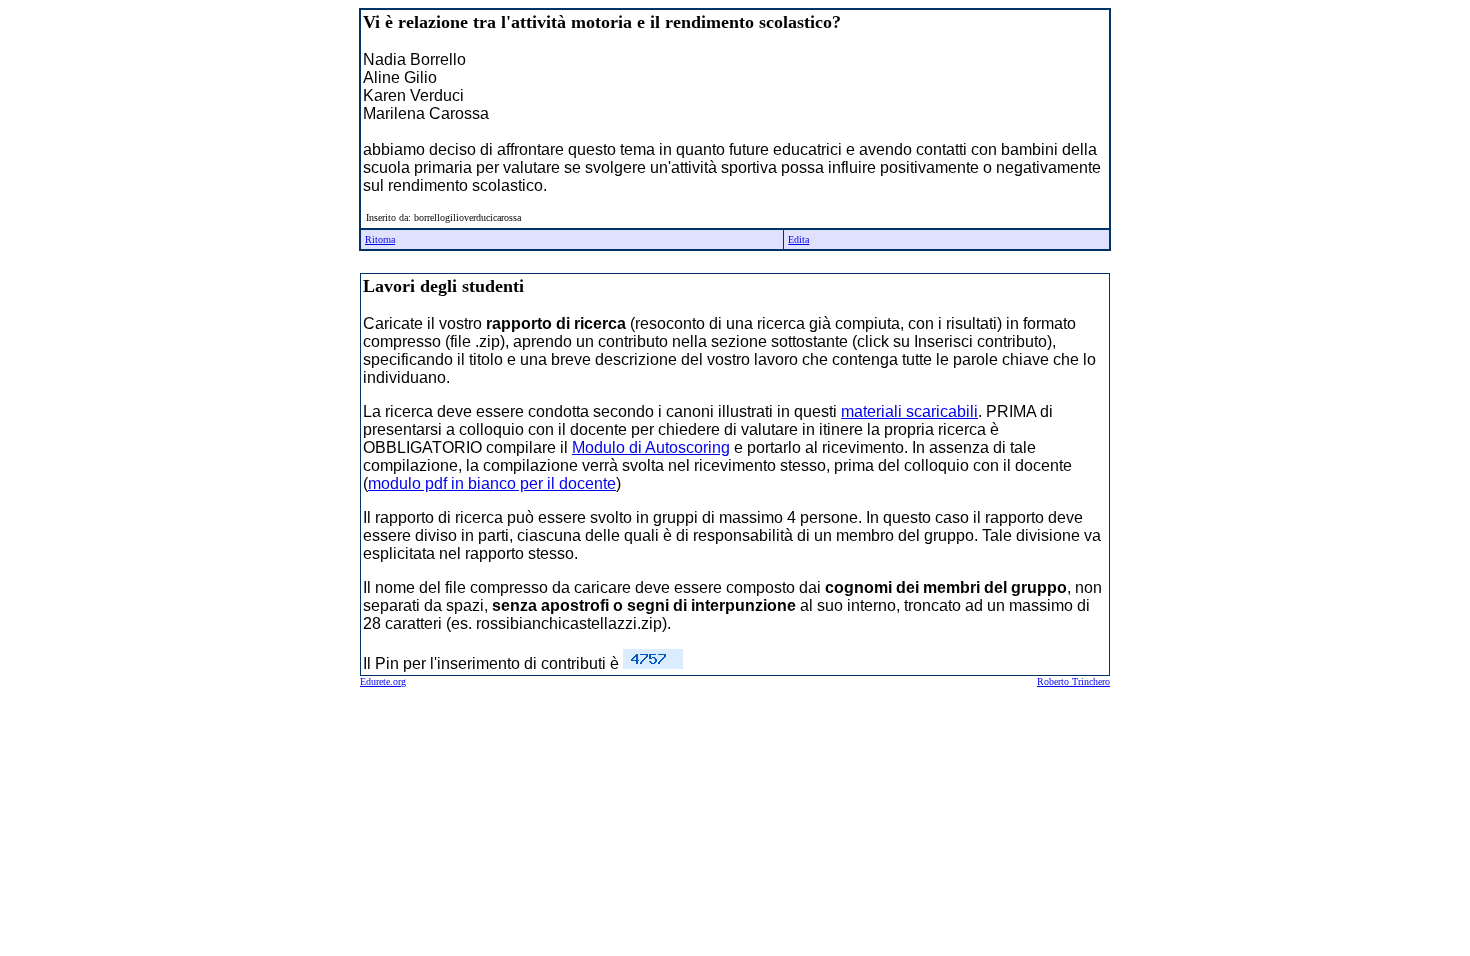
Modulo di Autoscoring (651, 447)
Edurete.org (383, 681)
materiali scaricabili (909, 411)
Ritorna (380, 239)
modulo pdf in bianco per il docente (492, 483)
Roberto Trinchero (1073, 681)
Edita (798, 239)
